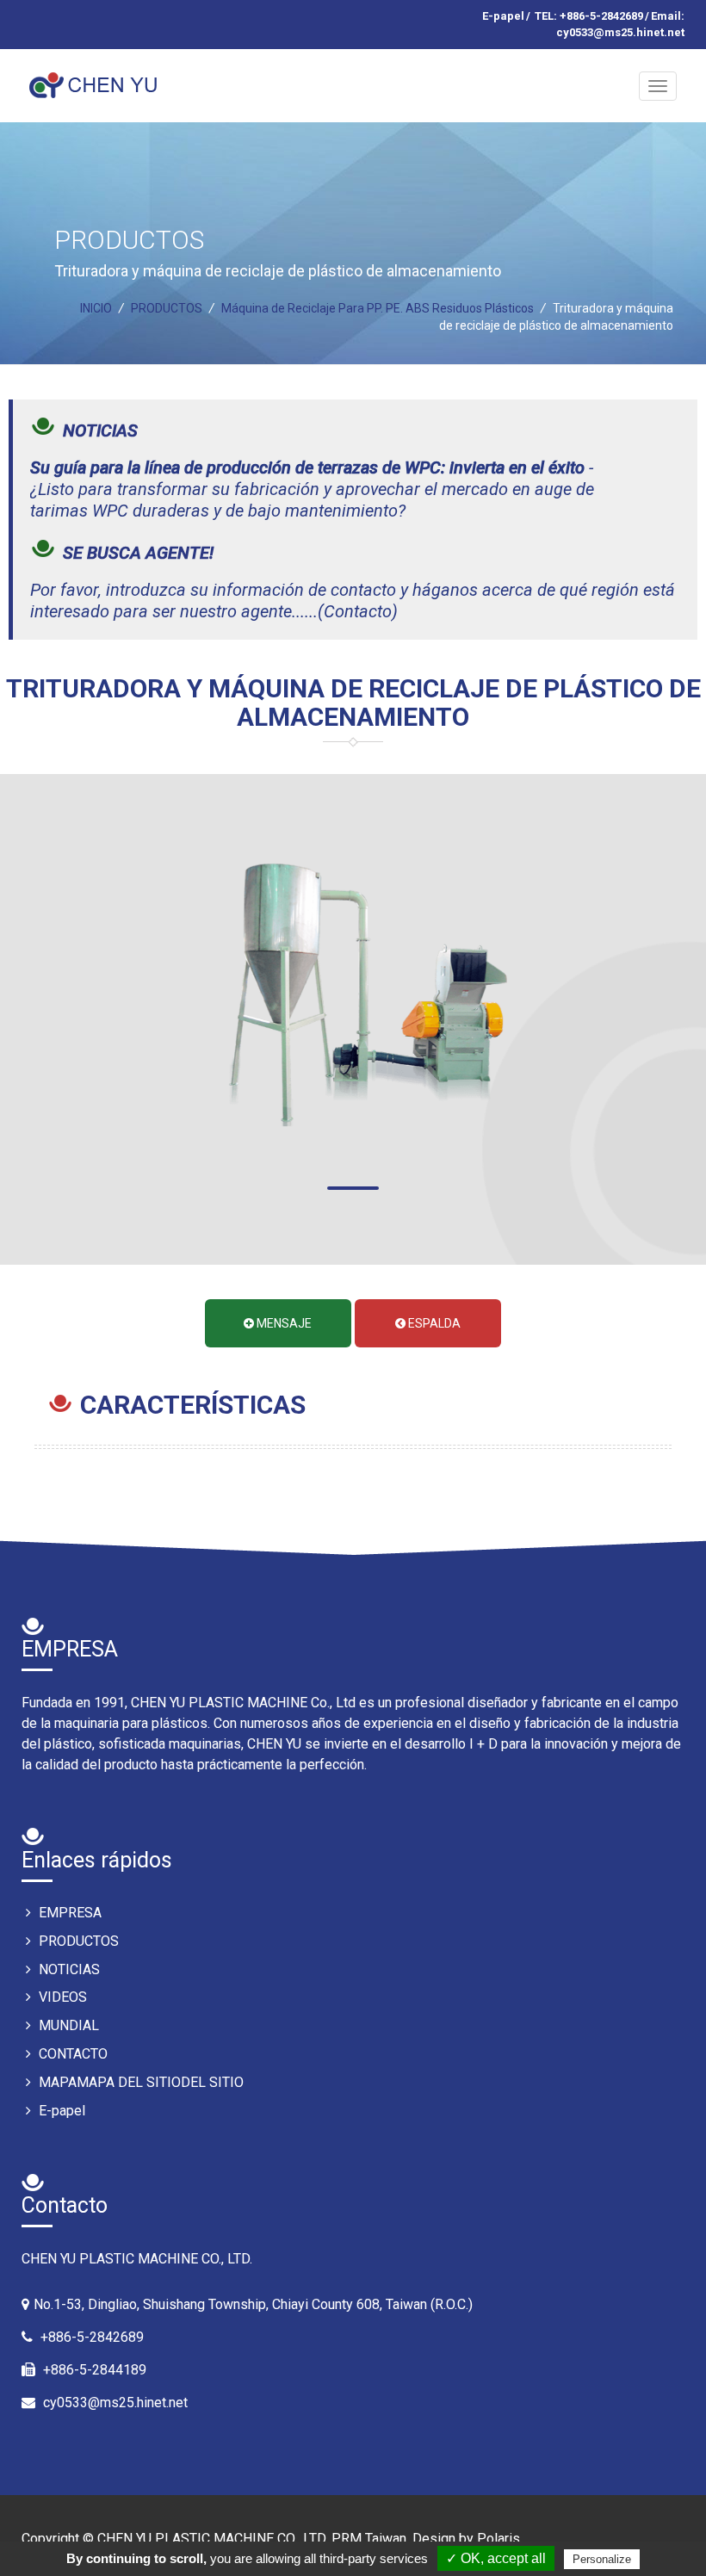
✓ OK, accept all (496, 2558)
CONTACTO (71, 2054)
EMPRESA (68, 1913)
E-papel (503, 16)
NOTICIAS (68, 1969)
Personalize (602, 2559)
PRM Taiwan (369, 2539)
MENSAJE (283, 1323)
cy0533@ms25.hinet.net (115, 2403)
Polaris (499, 2539)
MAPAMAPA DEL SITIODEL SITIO (139, 2082)
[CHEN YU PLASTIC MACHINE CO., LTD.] (96, 78)
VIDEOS (61, 1997)
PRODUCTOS (77, 1941)
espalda (433, 1323)
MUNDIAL (67, 2025)
